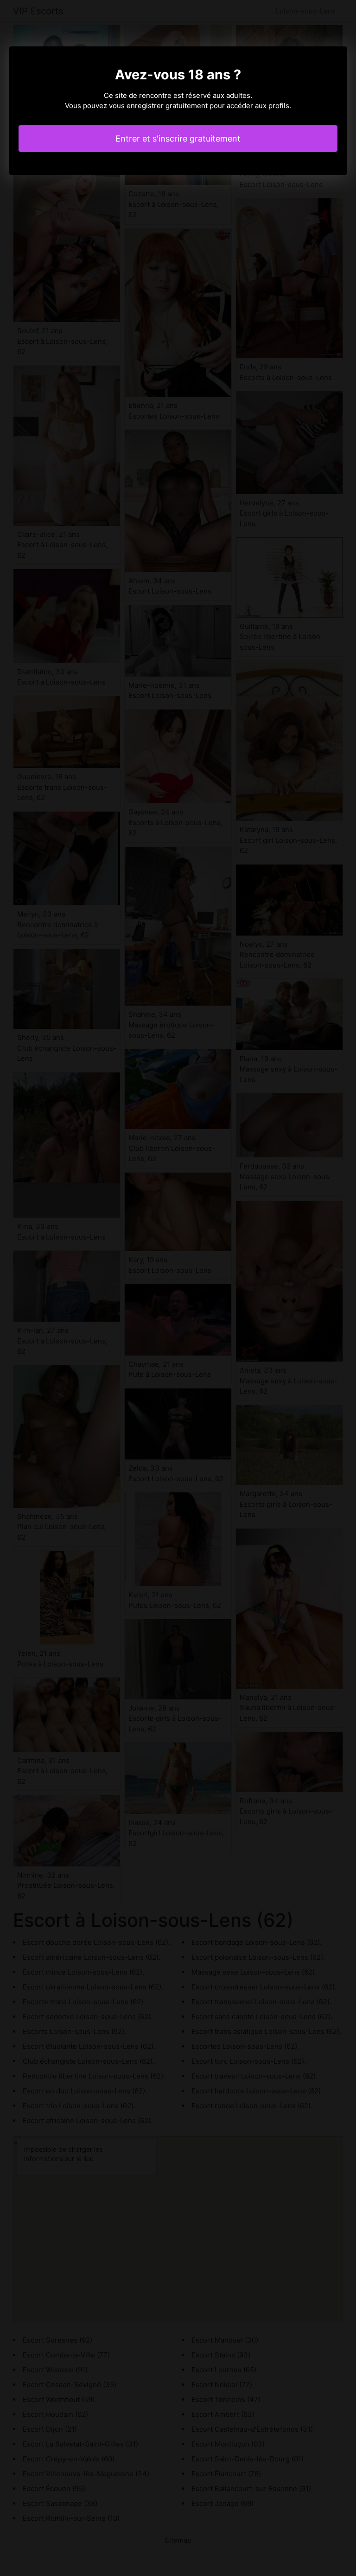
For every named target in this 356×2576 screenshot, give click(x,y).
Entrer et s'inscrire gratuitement (178, 139)
